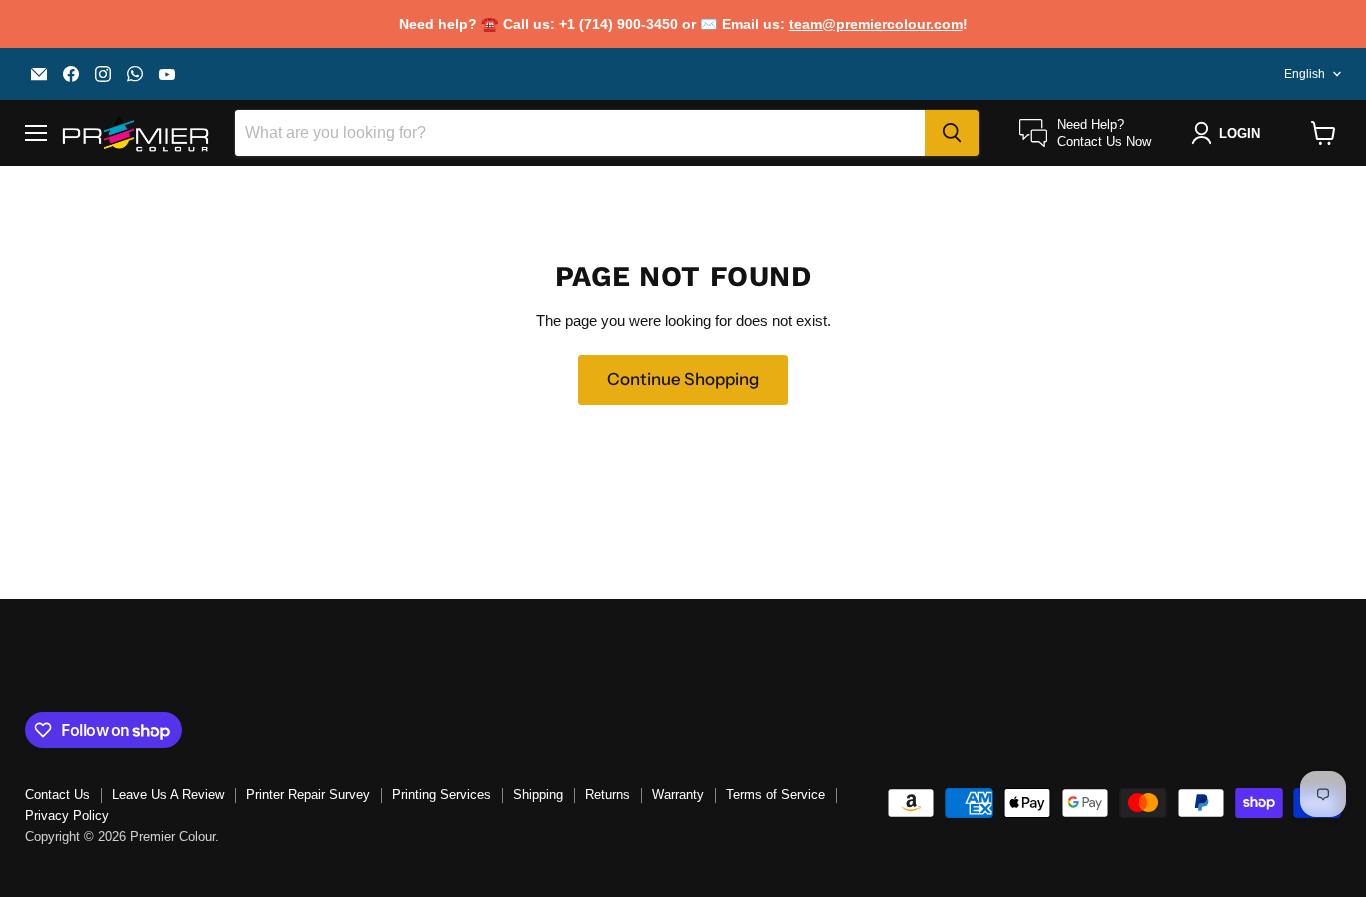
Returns (607, 794)
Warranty (678, 794)
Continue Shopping (683, 379)
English (1304, 74)
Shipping (538, 794)
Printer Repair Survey (308, 794)
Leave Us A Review (168, 794)
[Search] (952, 133)
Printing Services (441, 794)
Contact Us (57, 794)
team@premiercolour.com (876, 24)
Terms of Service (775, 794)
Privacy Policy (67, 815)
